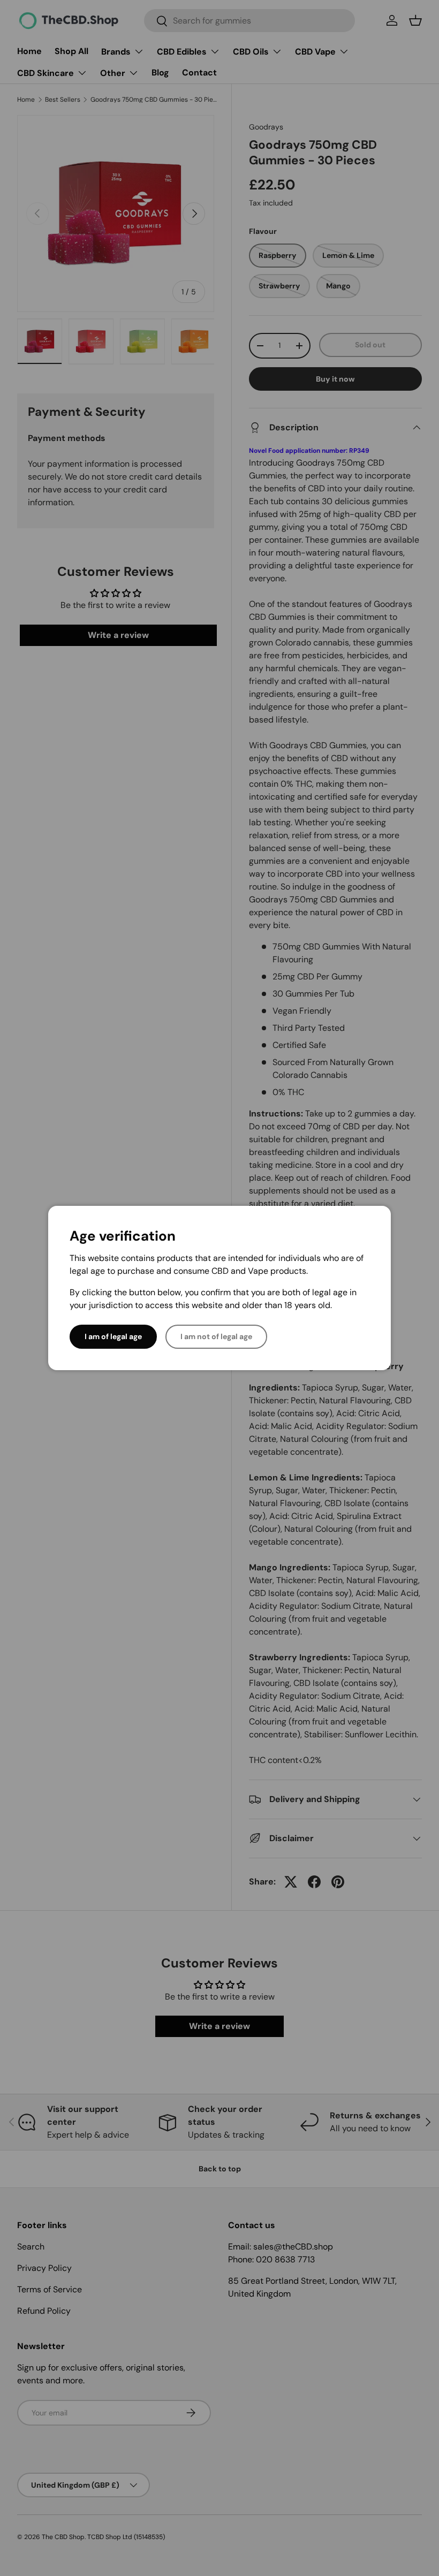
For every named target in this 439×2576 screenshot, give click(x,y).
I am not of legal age (216, 1336)
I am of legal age (113, 1336)
